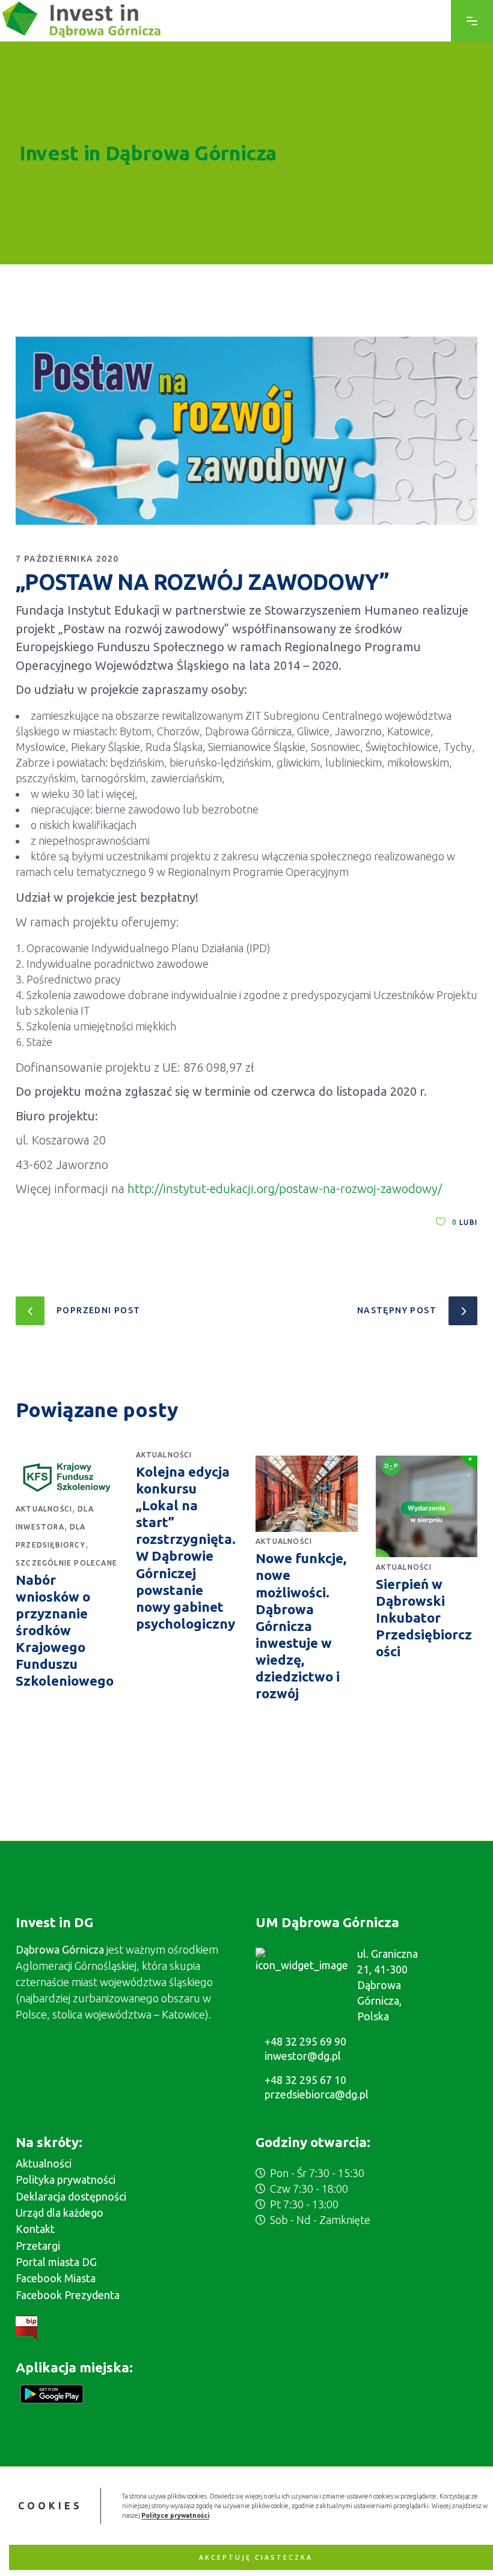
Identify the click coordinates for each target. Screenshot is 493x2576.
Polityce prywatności (175, 2515)
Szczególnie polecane (66, 1563)
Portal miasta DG (56, 2262)
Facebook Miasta (56, 2278)
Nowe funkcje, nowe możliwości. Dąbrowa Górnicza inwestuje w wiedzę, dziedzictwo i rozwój (301, 1626)
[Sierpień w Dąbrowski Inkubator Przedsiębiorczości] (427, 1506)
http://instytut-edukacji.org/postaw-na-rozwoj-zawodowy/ (285, 1189)
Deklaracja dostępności (71, 2196)
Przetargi (38, 2246)
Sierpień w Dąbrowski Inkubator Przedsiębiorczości (424, 1618)
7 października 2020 (67, 559)
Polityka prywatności (66, 2180)
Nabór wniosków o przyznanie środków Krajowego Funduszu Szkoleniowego (65, 1630)
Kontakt (35, 2229)
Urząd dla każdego (60, 2213)
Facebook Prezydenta (68, 2295)
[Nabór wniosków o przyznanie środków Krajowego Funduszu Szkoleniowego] (67, 1477)
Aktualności (44, 1509)
